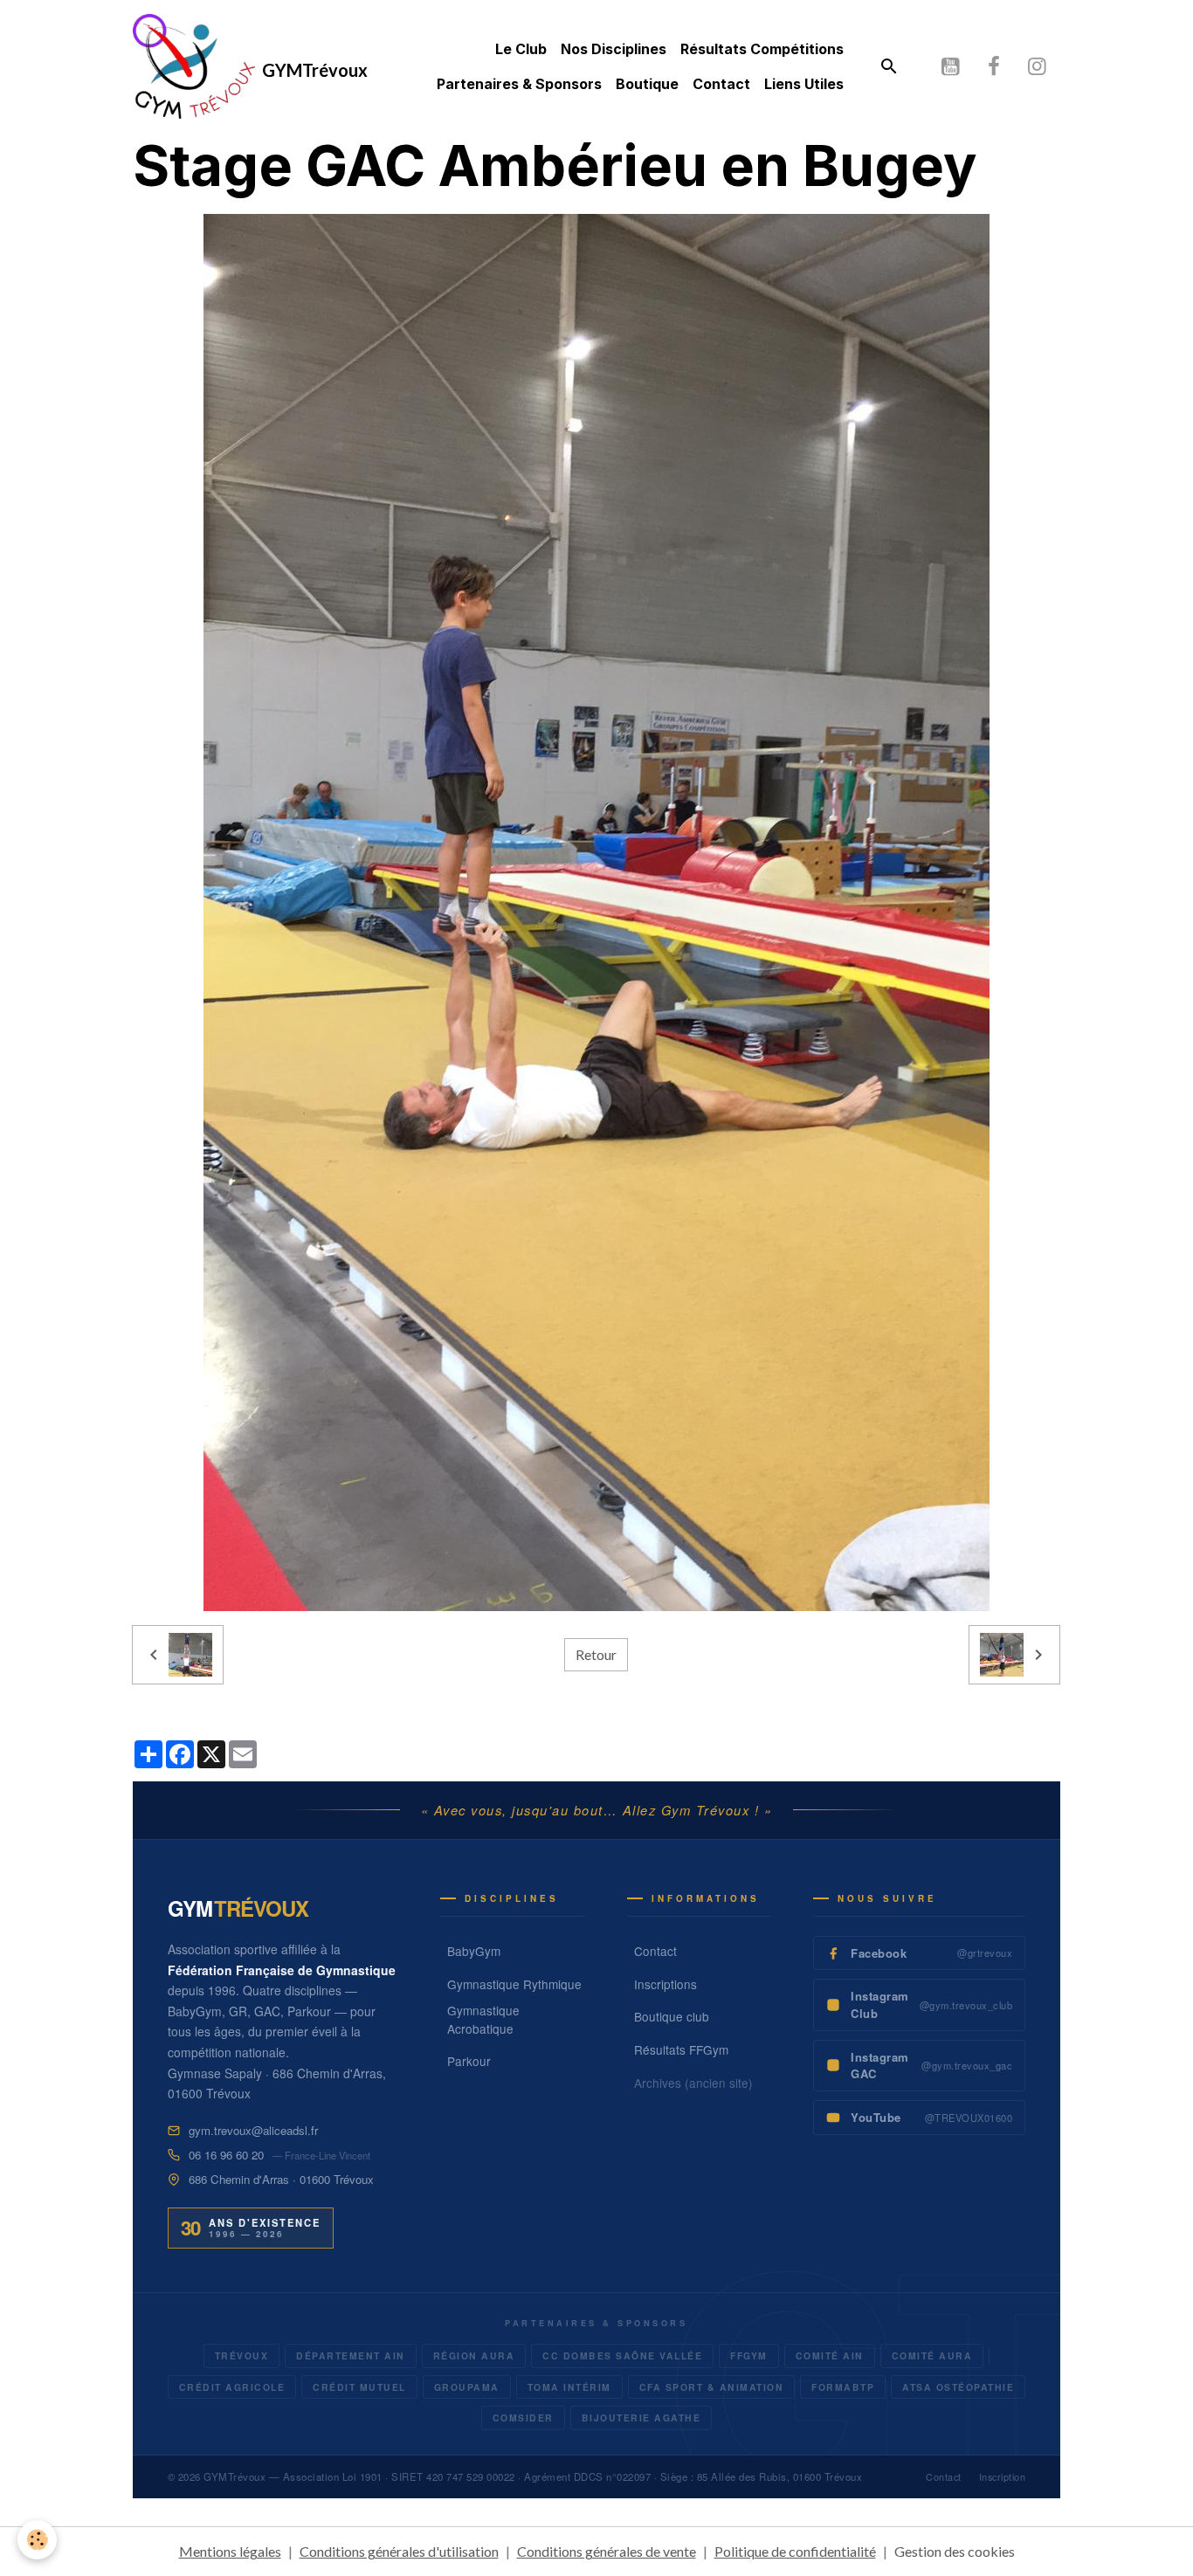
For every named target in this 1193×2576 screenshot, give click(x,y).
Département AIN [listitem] (351, 2356)
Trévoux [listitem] (242, 2356)
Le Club (521, 49)
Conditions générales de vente (607, 2551)
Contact (721, 84)
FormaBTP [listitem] (843, 2387)
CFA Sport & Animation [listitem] (712, 2387)
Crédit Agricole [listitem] (232, 2387)
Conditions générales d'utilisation (399, 2551)
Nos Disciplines (614, 49)
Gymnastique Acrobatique (483, 2019)
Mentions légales (230, 2551)
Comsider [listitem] (523, 2418)
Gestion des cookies (955, 2551)
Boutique (647, 84)
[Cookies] (37, 2540)
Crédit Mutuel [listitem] (359, 2387)
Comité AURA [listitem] (932, 2356)
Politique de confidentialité (795, 2551)
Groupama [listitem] (467, 2387)
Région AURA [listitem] (474, 2356)
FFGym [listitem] (749, 2356)
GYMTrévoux (234, 2476)
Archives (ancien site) (693, 2083)
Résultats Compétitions (762, 49)
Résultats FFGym (681, 2049)
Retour (596, 1654)
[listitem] (919, 1953)
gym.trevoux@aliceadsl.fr (253, 2130)
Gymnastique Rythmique (514, 1984)
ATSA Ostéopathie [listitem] (958, 2387)
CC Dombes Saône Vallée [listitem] (622, 2356)
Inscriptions (665, 1984)
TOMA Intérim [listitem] (569, 2387)
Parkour (469, 2061)
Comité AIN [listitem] (830, 2356)
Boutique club (672, 2016)
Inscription (1003, 2477)
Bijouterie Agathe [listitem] (641, 2418)
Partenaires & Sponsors (519, 84)
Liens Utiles (804, 84)
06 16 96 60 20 (226, 2155)
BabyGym (474, 1951)
